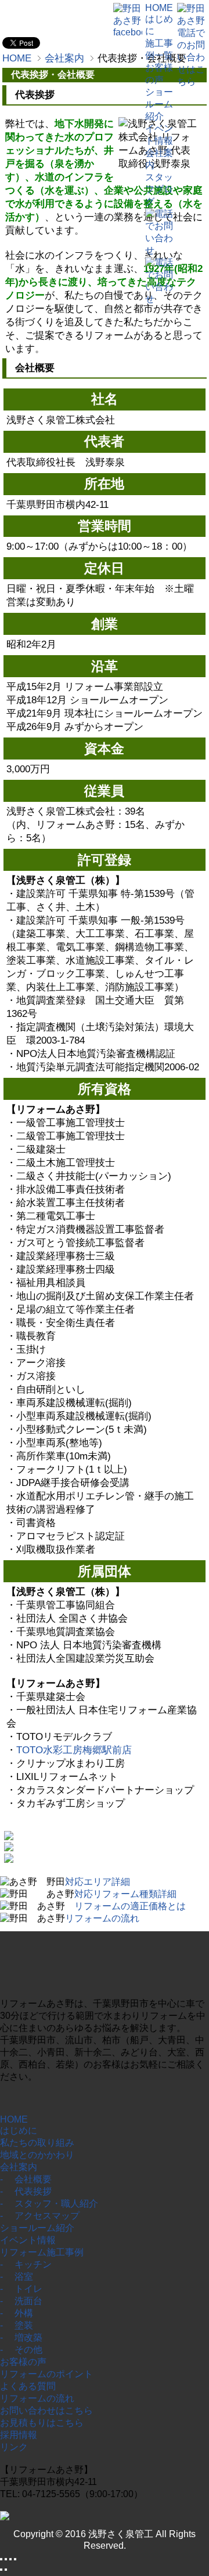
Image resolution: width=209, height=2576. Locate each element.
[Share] (6, 2559)
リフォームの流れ (37, 2398)
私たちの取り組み (37, 2143)
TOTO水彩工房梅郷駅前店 (74, 1750)
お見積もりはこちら (42, 2423)
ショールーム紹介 (37, 2228)
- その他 (21, 2350)
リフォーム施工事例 (42, 2252)
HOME (14, 2119)
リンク (14, 2447)
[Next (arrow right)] (6, 2570)
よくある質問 (28, 2386)
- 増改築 (21, 2337)
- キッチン (26, 2264)
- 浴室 (17, 2277)
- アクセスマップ (40, 2216)
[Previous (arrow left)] (1, 2570)
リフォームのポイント (46, 2374)
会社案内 (19, 2167)
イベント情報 (28, 2240)
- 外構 (17, 2313)
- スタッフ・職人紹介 (49, 2203)
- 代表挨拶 (26, 2191)
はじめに (19, 2130)
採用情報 (19, 2435)
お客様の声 (23, 2362)
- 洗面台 (21, 2301)
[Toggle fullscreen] (10, 2559)
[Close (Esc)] (1, 2559)
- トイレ (21, 2289)
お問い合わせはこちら (46, 2410)
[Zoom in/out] (15, 2559)
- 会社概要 (26, 2179)
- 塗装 (17, 2325)
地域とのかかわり (37, 2155)
